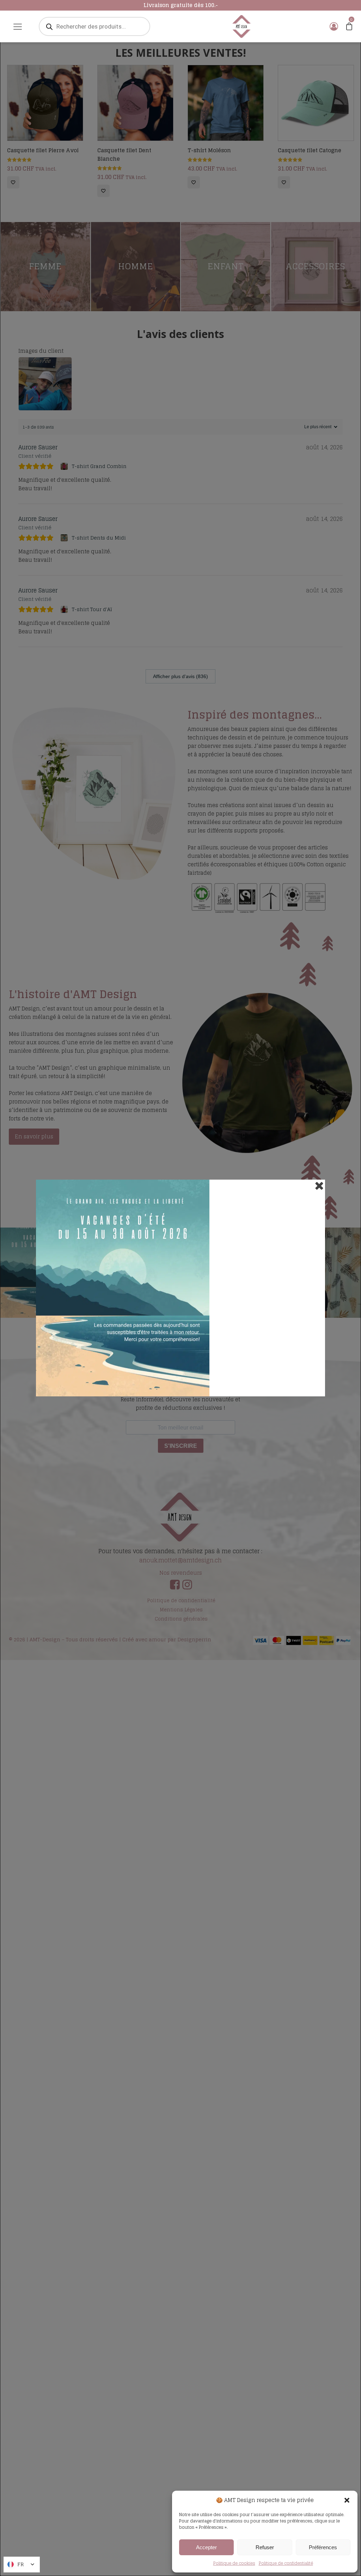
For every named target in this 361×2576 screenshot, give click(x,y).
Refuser (265, 2547)
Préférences (323, 2547)
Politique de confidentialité (286, 2563)
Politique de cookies (234, 2563)
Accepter (206, 2547)
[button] (347, 2500)
